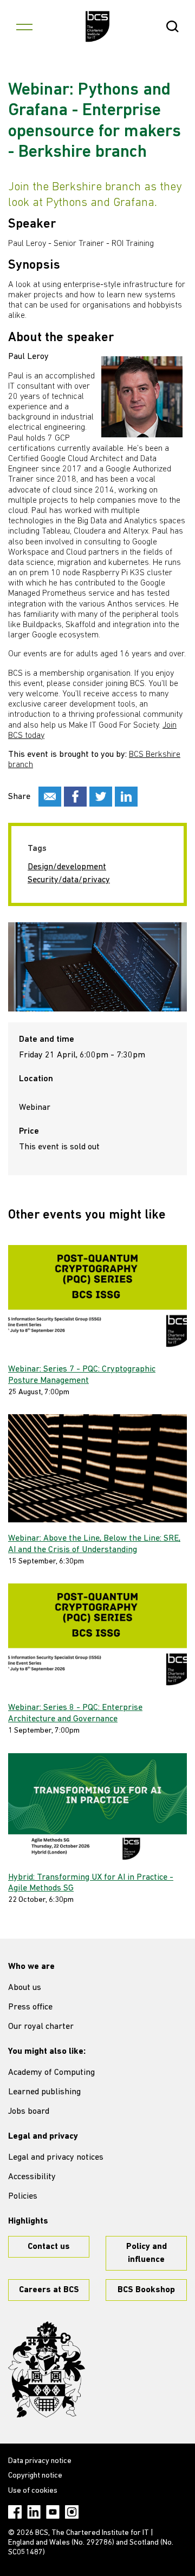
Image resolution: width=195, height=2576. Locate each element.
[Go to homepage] (98, 26)
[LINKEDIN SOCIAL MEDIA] (126, 797)
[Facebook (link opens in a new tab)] (15, 2512)
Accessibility (32, 2177)
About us (25, 1988)
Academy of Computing (51, 2073)
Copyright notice (35, 2476)
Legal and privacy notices (56, 2158)
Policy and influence (147, 2253)
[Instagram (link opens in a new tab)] (72, 2512)
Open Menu (24, 26)
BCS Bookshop (146, 2290)
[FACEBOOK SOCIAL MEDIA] (75, 797)
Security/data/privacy (69, 880)
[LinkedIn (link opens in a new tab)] (34, 2512)
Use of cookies (33, 2491)
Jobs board (29, 2112)
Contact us (49, 2247)
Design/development (67, 867)
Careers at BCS (49, 2290)
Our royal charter (41, 2027)
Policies (23, 2196)
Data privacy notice (40, 2461)
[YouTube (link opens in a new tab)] (53, 2512)
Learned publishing (44, 2092)
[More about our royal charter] (47, 2369)
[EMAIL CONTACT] (50, 797)
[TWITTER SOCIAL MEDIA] (101, 797)
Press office (30, 2007)
